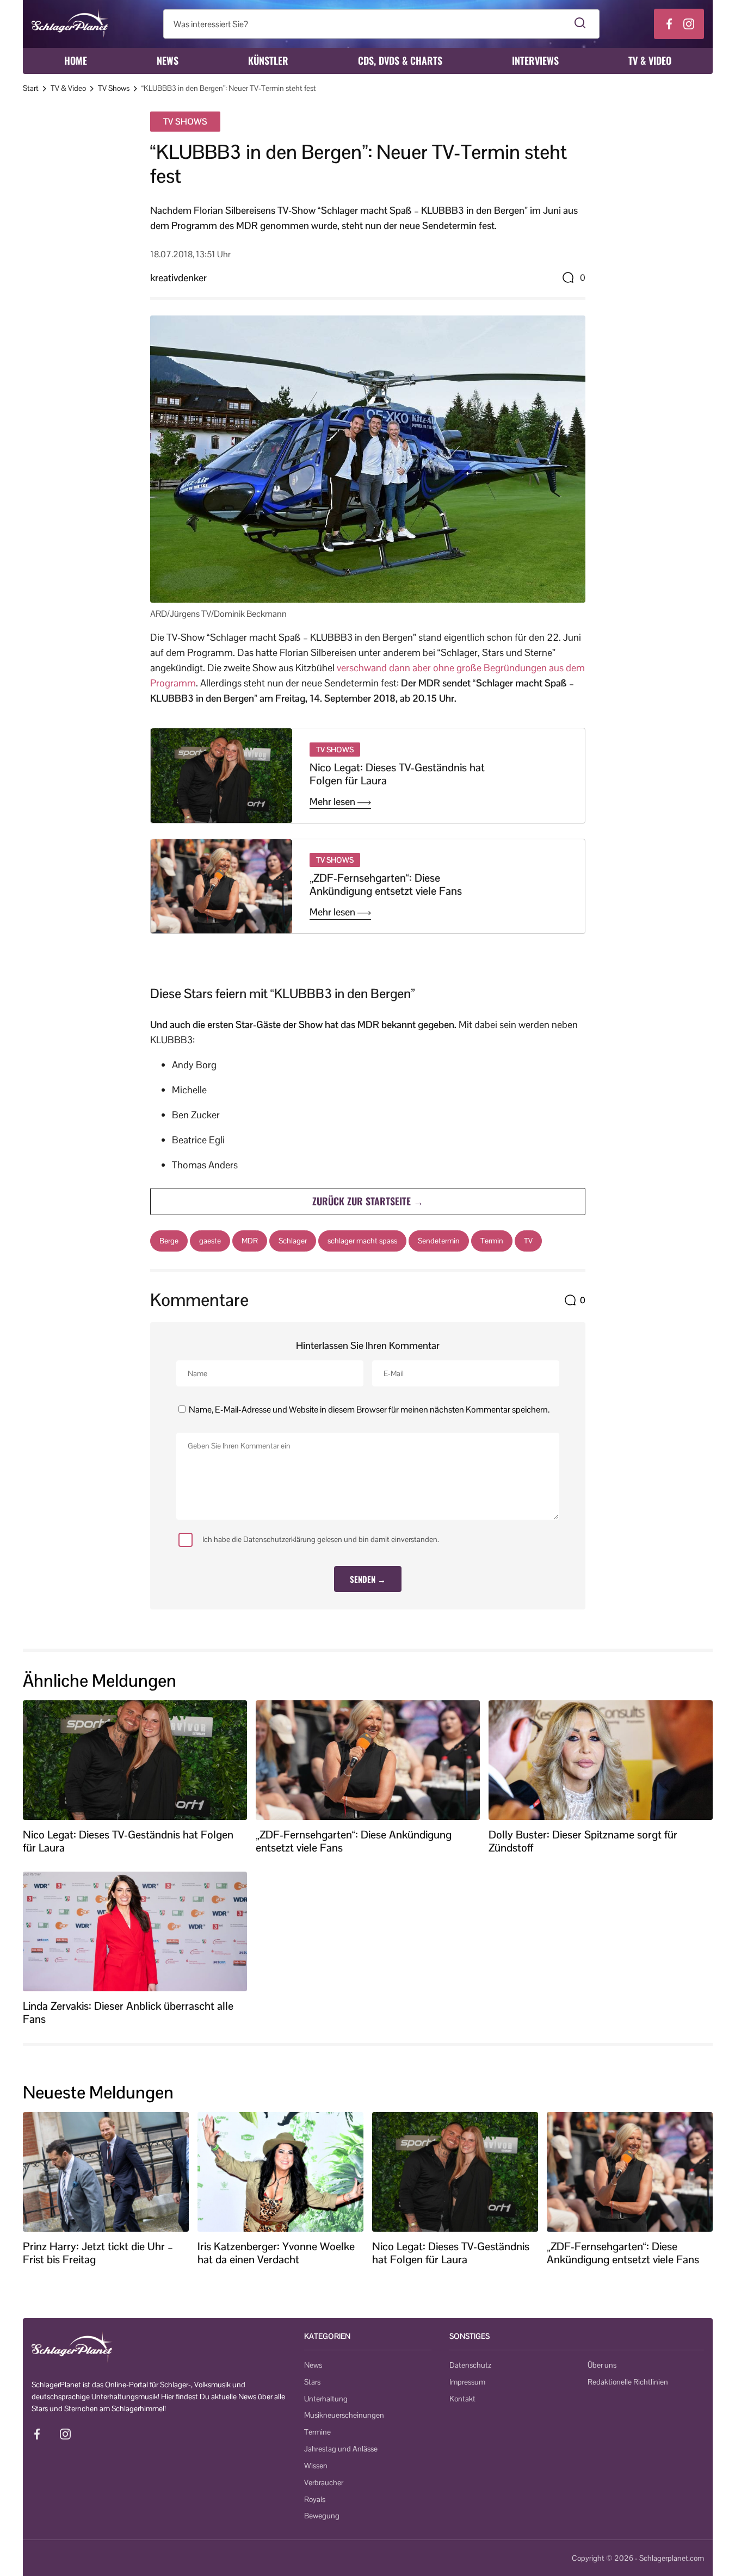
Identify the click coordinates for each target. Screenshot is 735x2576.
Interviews (535, 60)
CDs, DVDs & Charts (400, 60)
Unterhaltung (326, 2399)
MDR (250, 1241)
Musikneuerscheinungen (344, 2415)
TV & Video (650, 60)
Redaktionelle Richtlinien (628, 2382)
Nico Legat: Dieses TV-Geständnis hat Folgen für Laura (397, 774)
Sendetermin (439, 1241)
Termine (317, 2432)
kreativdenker (178, 278)
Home (76, 60)
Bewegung (322, 2516)
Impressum (467, 2382)
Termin (492, 1241)
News (168, 60)
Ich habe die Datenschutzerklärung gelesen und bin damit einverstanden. (321, 1539)
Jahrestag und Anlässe (341, 2449)
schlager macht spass (362, 1241)
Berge (169, 1241)
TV (528, 1241)
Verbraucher (324, 2482)
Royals (315, 2499)
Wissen (316, 2466)
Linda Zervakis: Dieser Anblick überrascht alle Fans (128, 2013)
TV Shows (114, 88)
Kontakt (462, 2399)
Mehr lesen (333, 802)
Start (31, 88)
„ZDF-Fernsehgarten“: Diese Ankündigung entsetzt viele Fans (386, 884)
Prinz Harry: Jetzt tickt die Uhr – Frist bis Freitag (98, 2253)
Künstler (268, 60)
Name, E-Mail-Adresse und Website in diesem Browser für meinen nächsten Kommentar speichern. (369, 1410)
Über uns (602, 2365)
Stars (312, 2382)
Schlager (293, 1241)
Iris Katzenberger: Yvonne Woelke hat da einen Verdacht (276, 2253)
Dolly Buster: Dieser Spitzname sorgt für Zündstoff (583, 1841)
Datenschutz (470, 2365)
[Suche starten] (580, 24)
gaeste (210, 1241)
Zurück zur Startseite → (368, 1201)
